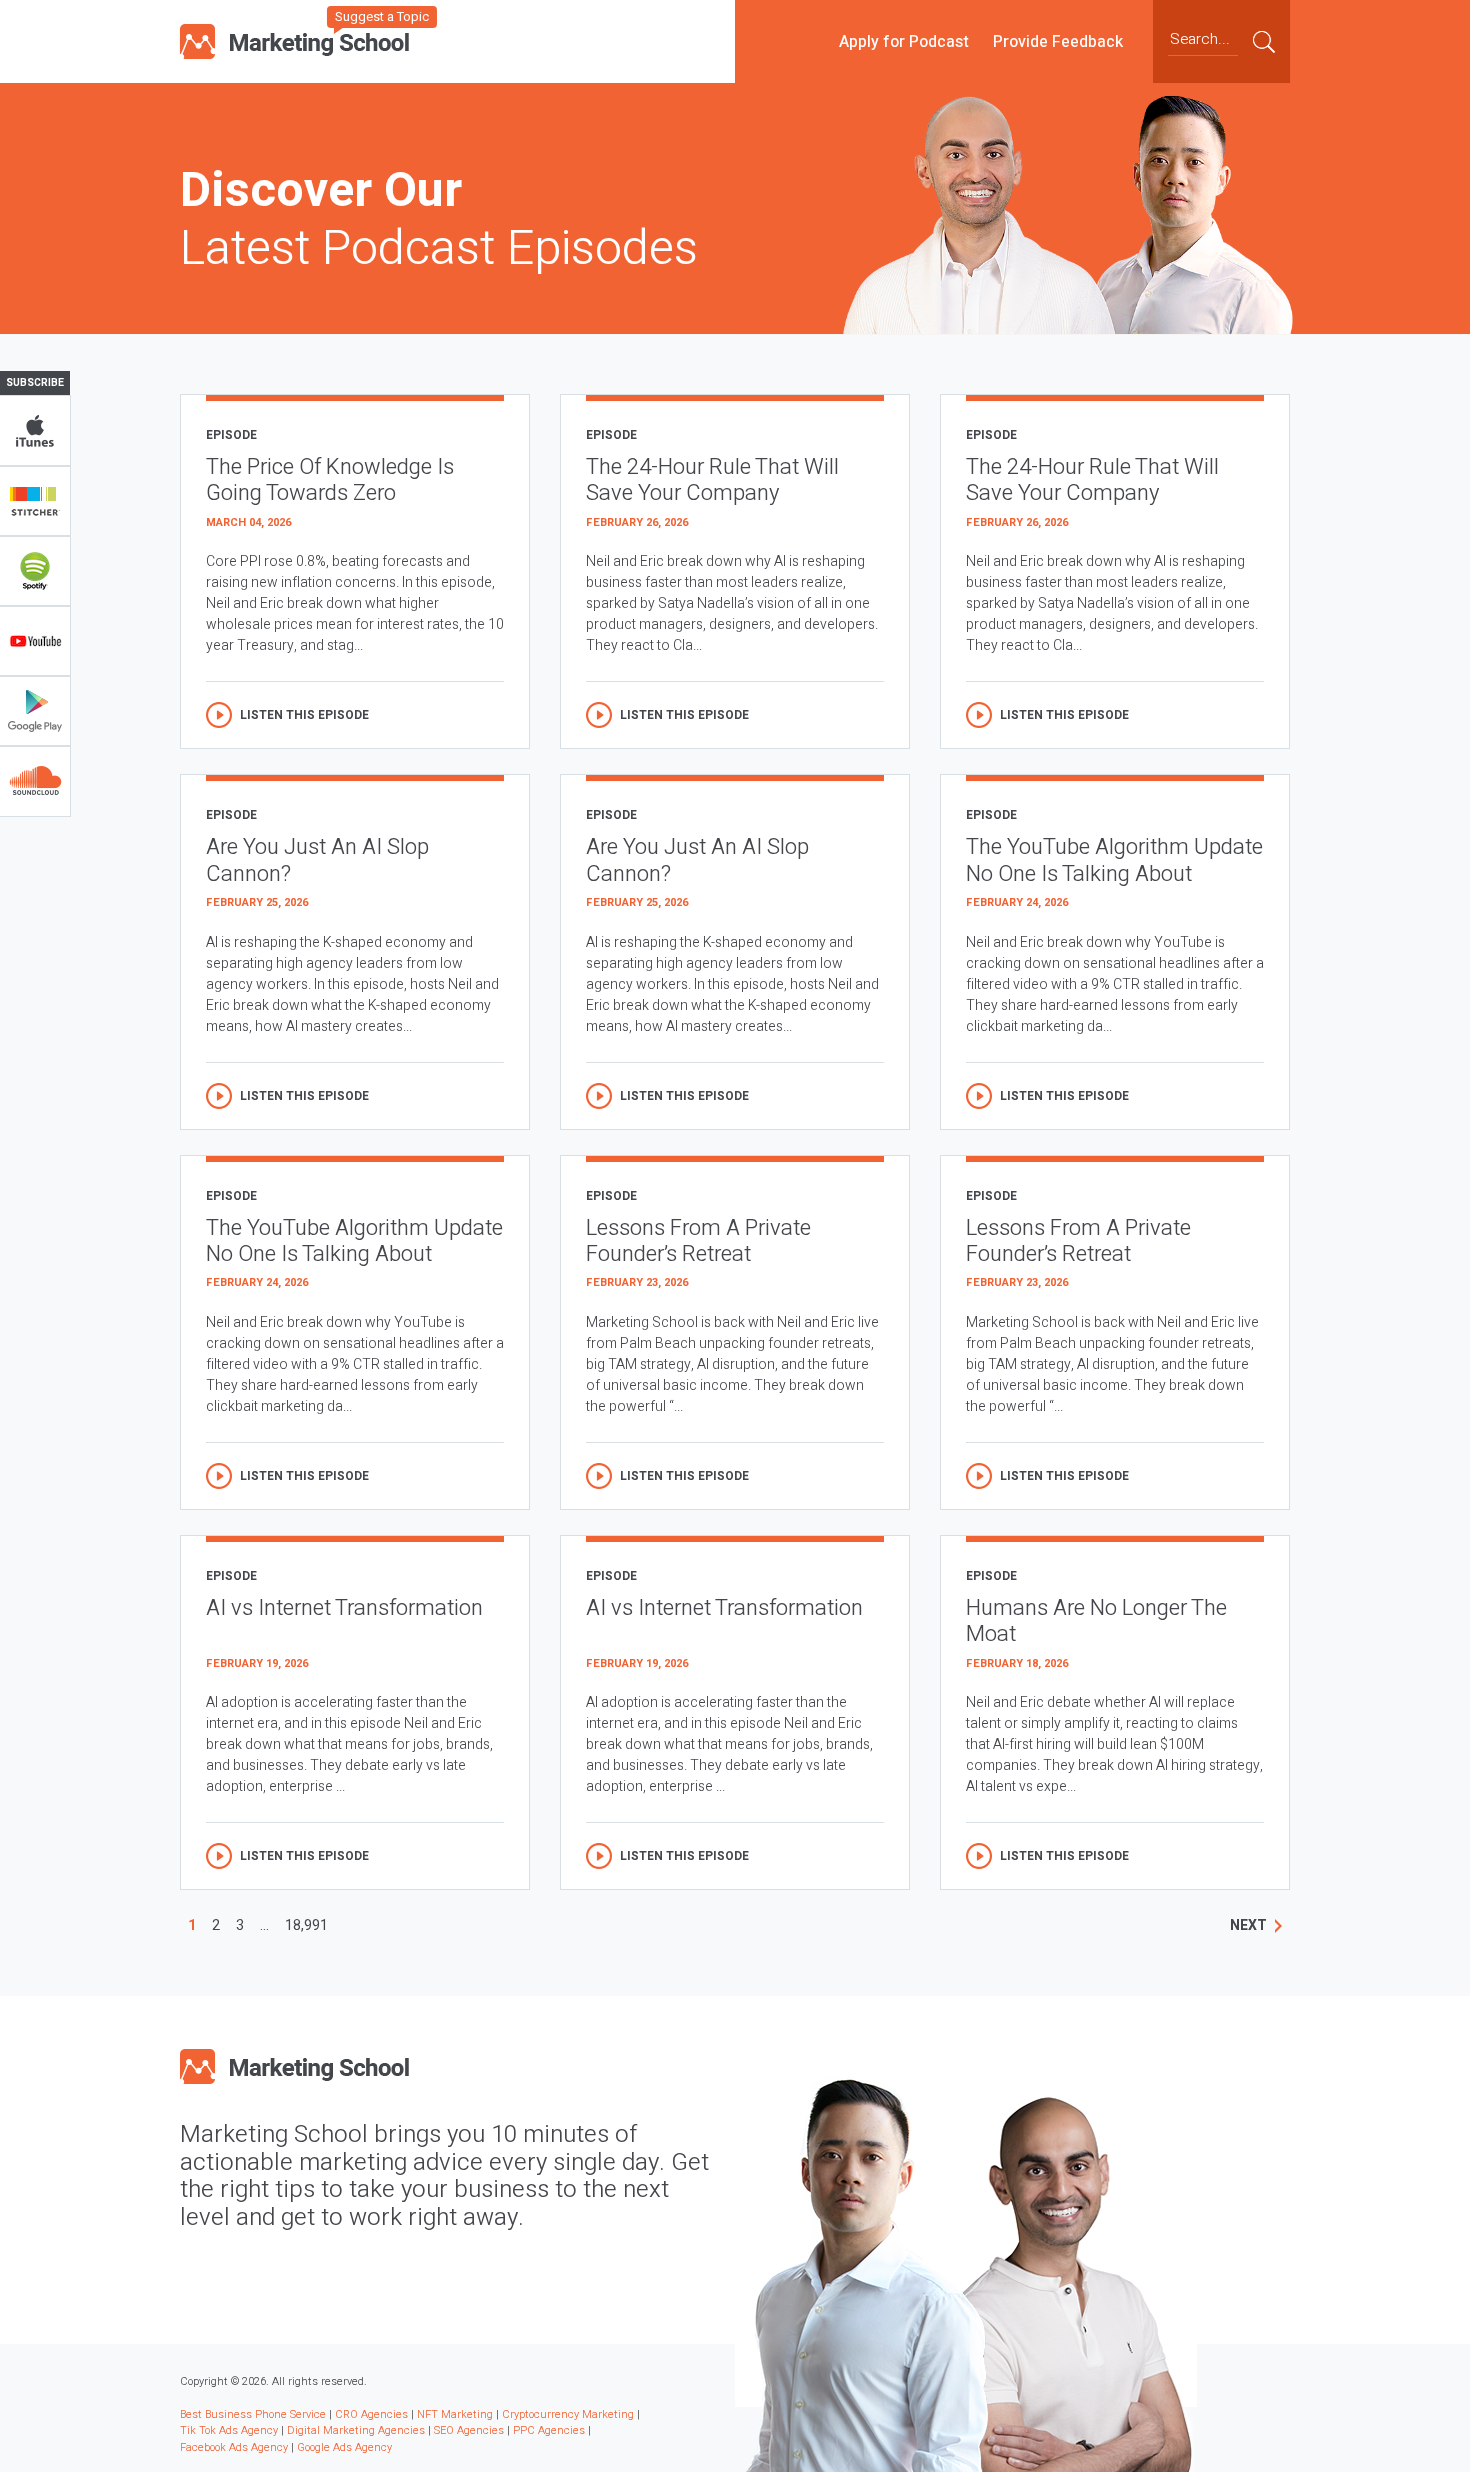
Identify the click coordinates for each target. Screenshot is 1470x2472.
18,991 (306, 1925)
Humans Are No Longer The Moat (1096, 1621)
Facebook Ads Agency (234, 2447)
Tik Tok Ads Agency (229, 2430)
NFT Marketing (455, 2414)
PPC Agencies (549, 2430)
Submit (1264, 41)
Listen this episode (304, 715)
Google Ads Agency (344, 2447)
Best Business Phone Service (253, 2414)
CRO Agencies (371, 2414)
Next (1248, 1925)
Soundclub (35, 781)
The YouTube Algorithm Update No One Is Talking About (1114, 860)
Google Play (35, 711)
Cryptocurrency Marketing (568, 2414)
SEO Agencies (469, 2430)
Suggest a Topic (382, 16)
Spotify (35, 571)
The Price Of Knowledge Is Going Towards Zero (330, 480)
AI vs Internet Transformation (344, 1609)
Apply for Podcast (904, 41)
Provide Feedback (1058, 41)
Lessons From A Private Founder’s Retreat (698, 1241)
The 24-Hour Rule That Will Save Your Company (712, 480)
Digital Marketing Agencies (356, 2430)
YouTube (35, 641)
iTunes (35, 431)
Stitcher (35, 501)
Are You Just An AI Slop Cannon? (317, 860)
